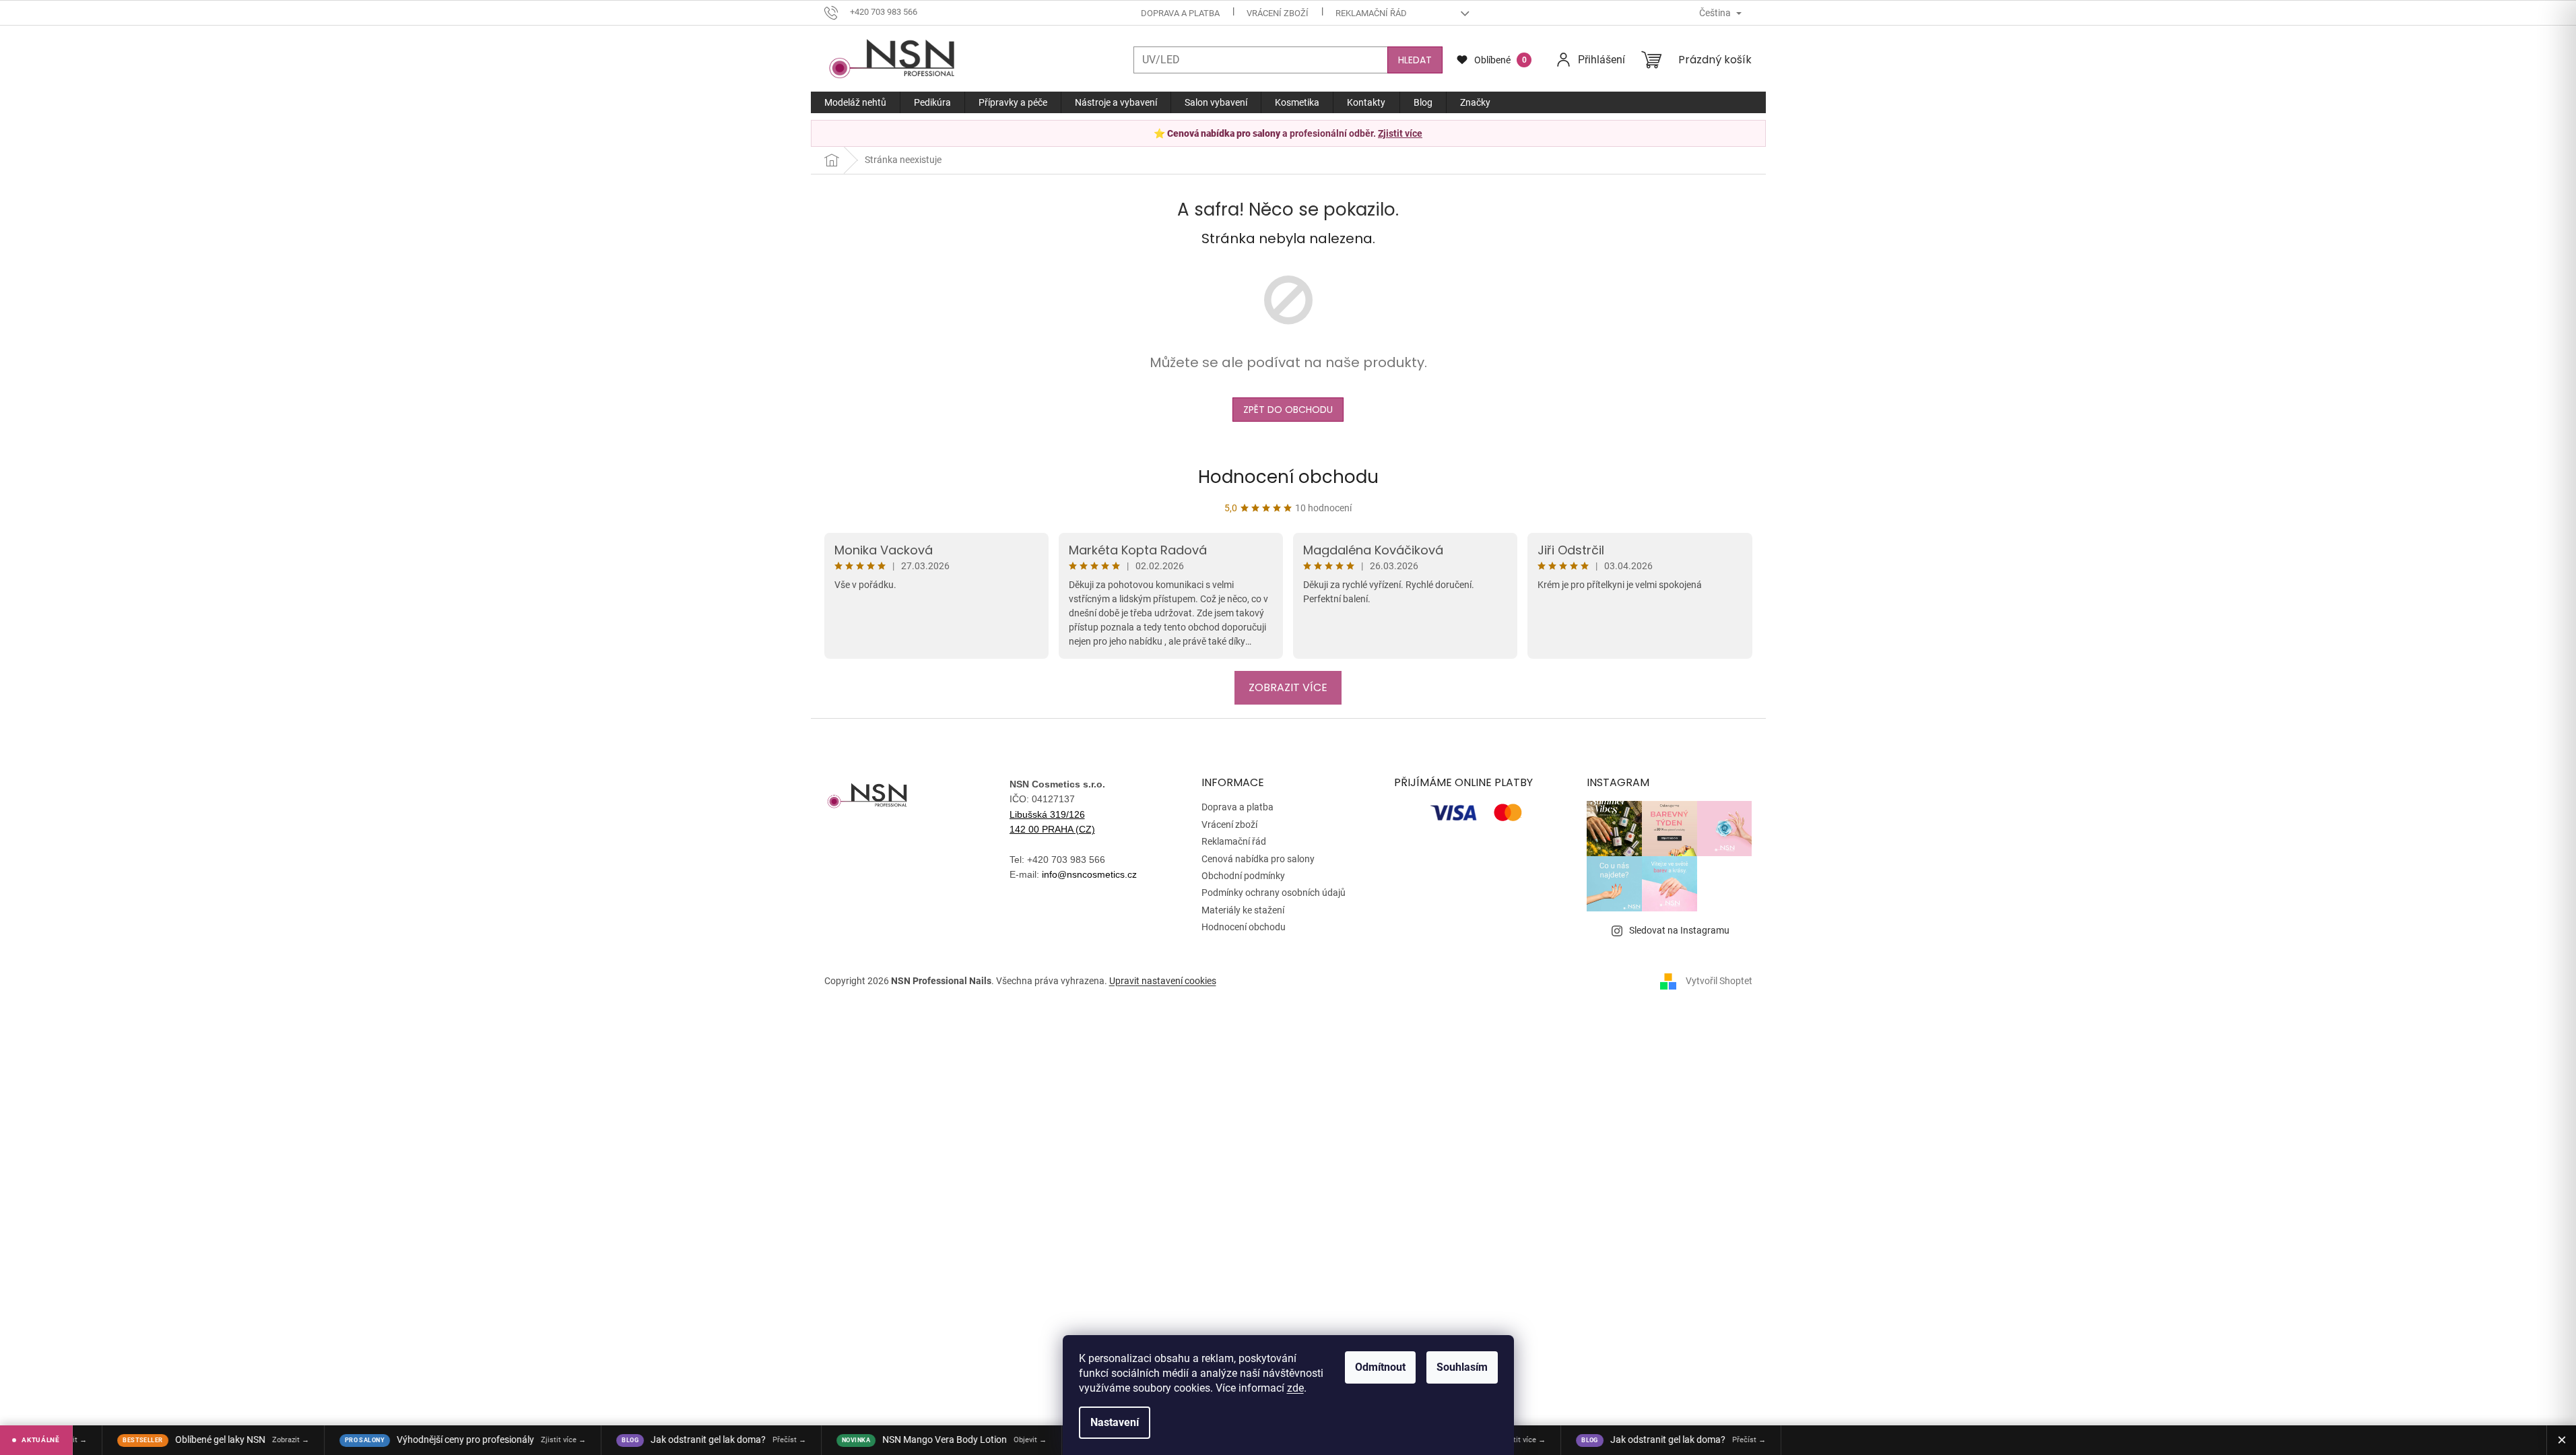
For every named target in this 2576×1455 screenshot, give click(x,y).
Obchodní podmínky (1243, 876)
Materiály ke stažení (1243, 910)
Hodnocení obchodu (1288, 477)
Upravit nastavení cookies (1163, 981)
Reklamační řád (1371, 13)
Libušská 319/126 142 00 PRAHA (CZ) (1052, 822)
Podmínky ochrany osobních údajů (1274, 893)
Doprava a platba (1180, 13)
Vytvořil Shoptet (1719, 981)
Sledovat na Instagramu (1679, 930)
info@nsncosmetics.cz (1089, 874)
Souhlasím (1462, 1367)
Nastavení (1115, 1422)
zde (1295, 1388)
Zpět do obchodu (1288, 410)
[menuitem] (855, 102)
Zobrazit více (1288, 687)
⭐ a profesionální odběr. (1288, 133)
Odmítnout (1380, 1367)
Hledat (1415, 60)
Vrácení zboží (1278, 13)
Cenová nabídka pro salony (1258, 859)
